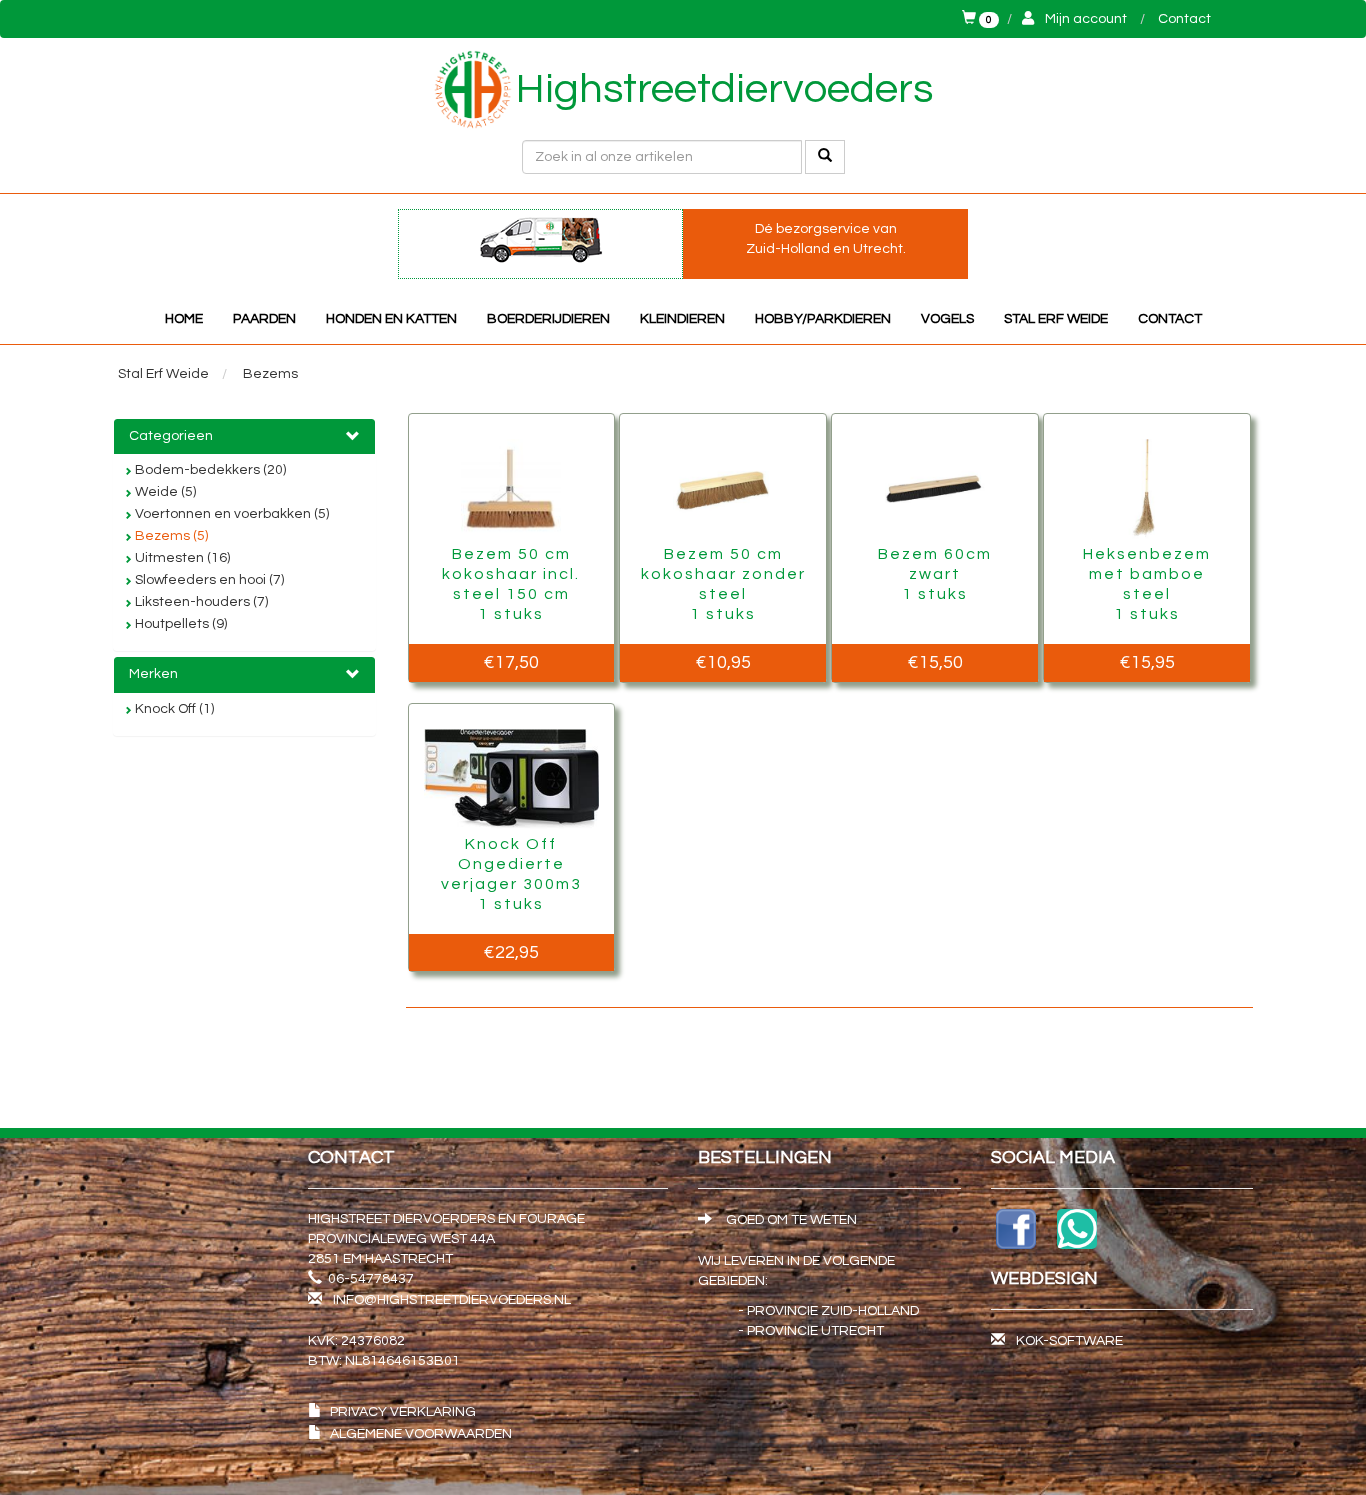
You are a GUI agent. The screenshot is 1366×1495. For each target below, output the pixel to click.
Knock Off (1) (173, 709)
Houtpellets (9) (179, 624)
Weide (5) (164, 492)
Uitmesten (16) (181, 558)
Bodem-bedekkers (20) (209, 470)
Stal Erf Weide (1056, 319)
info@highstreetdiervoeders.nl (452, 1300)
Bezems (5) (170, 536)
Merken (153, 674)
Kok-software (1069, 1341)
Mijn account (1086, 19)
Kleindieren (682, 319)
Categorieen (171, 436)
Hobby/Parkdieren (823, 319)
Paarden (264, 319)
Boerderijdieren (548, 319)
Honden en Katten (391, 319)
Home (184, 319)
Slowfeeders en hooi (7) (208, 580)
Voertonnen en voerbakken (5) (230, 514)
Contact (1184, 19)
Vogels (947, 319)
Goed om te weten (790, 1220)
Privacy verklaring (403, 1412)
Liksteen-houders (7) (200, 602)
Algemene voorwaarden (421, 1434)
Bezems (270, 374)
